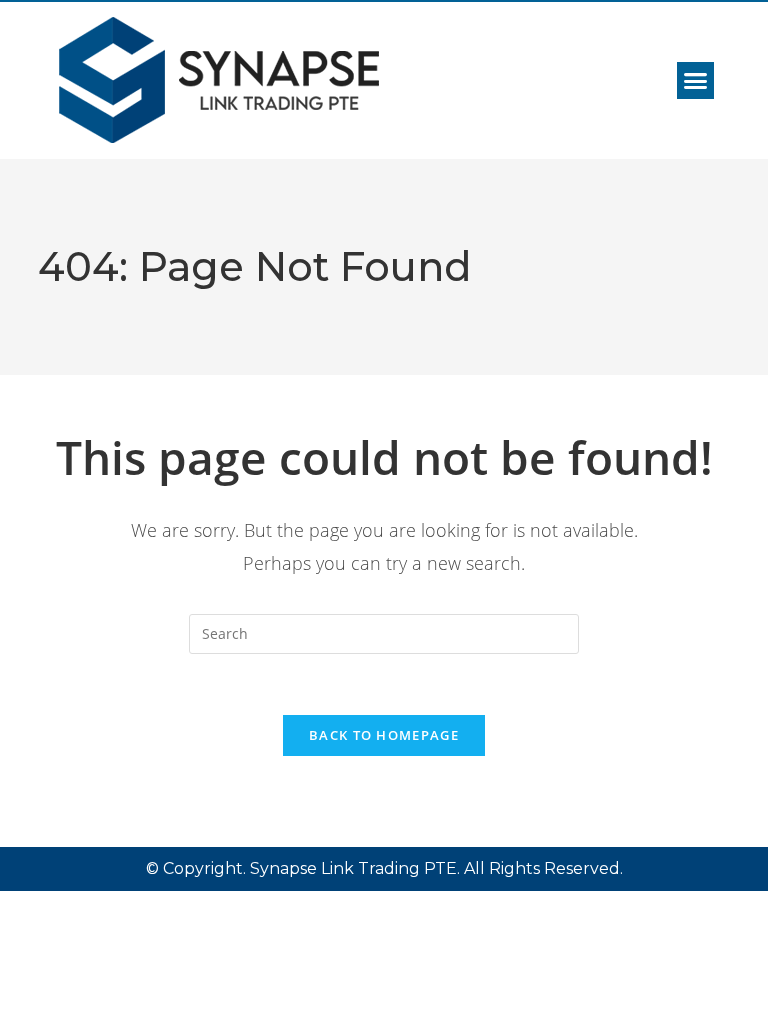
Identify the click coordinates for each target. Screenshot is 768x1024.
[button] (696, 81)
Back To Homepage (384, 735)
